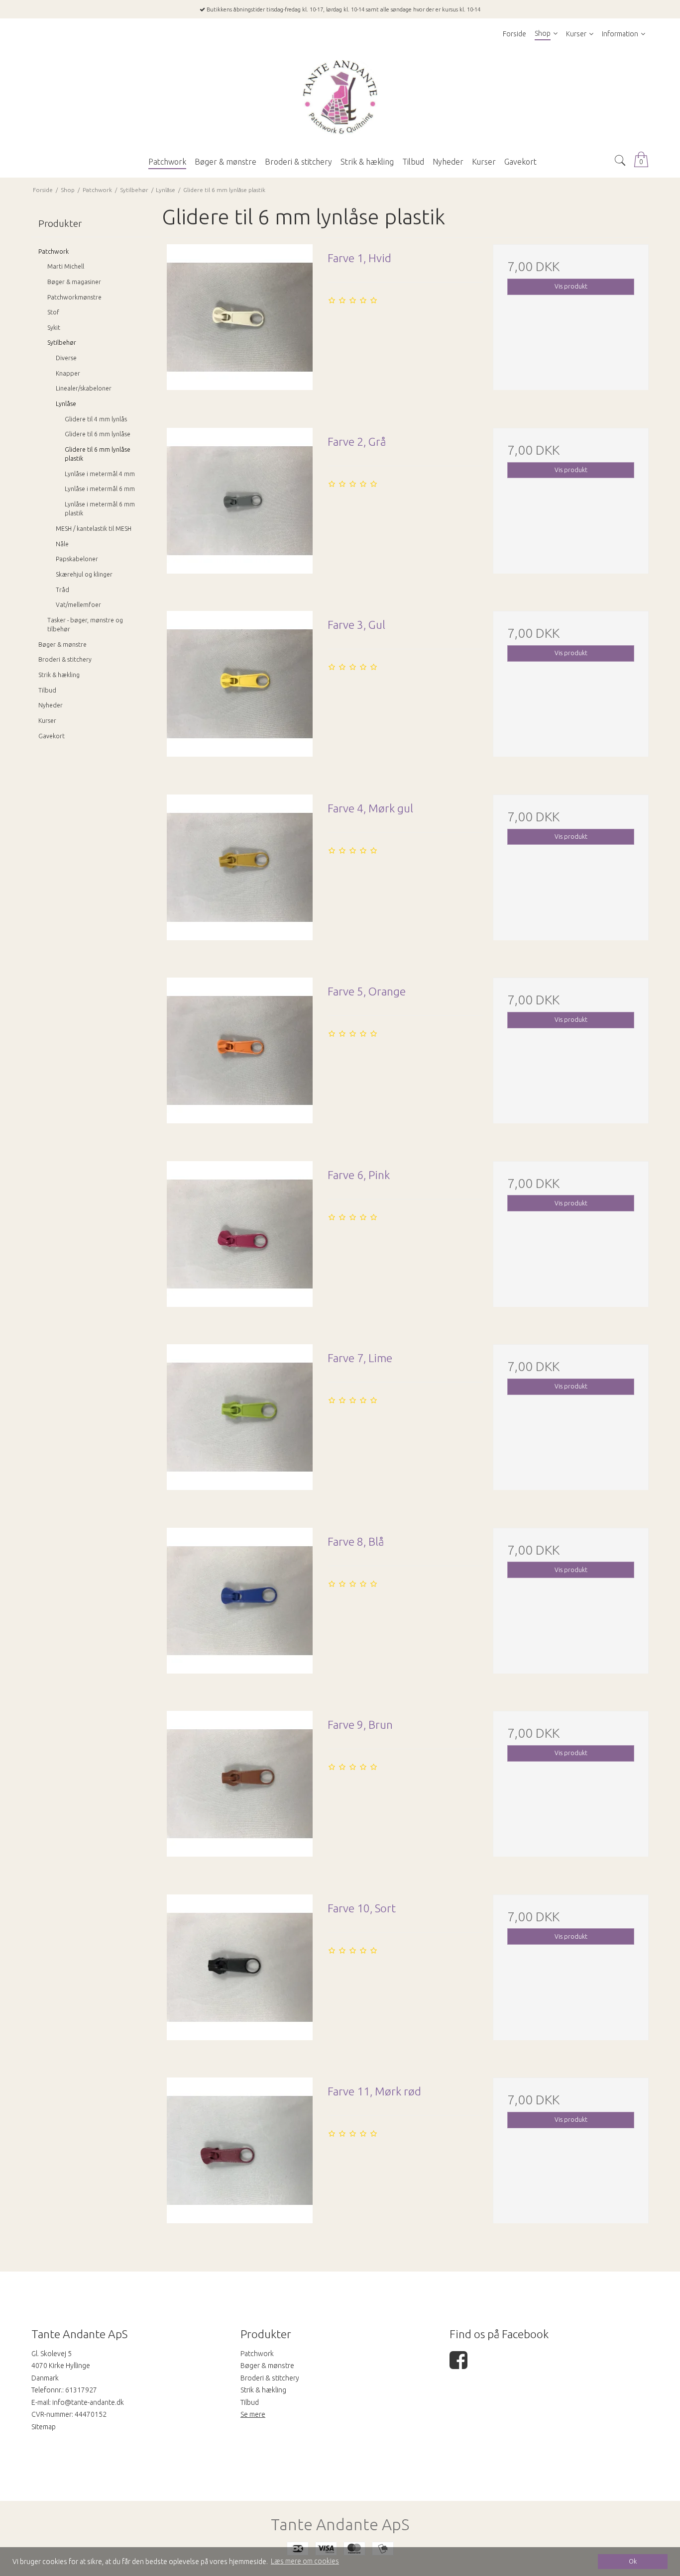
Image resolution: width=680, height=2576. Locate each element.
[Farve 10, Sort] (239, 1972)
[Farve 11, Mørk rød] (239, 2155)
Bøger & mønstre (62, 644)
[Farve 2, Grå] (239, 505)
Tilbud (47, 690)
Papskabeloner (77, 559)
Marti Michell (66, 266)
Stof (53, 312)
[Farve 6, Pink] (239, 1239)
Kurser (47, 721)
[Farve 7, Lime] (239, 1422)
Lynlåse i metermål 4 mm (100, 474)
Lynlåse (66, 404)
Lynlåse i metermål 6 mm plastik (100, 509)
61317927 (81, 2390)
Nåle (62, 544)
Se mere (253, 2414)
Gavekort (52, 736)
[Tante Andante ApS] (340, 98)
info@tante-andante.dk (88, 2402)
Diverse (66, 358)
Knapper (68, 373)
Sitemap (44, 2427)
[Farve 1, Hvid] (239, 322)
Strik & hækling (59, 675)
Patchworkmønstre (74, 297)
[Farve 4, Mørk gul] (239, 872)
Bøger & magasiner (74, 282)
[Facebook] (458, 2365)
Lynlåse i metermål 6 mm (100, 489)
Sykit (54, 328)
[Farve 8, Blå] (239, 1605)
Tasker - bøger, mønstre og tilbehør (85, 625)
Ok (633, 2561)
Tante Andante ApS (340, 2525)
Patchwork (54, 251)
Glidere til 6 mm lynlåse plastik (98, 454)
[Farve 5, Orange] (239, 1055)
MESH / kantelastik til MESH (94, 529)
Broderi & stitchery (65, 659)
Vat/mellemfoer (78, 605)
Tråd (62, 590)
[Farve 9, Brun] (239, 1788)
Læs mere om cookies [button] (305, 2561)
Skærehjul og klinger (84, 574)
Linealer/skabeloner (84, 388)
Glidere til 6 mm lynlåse (98, 434)
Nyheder (51, 705)
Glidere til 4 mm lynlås (96, 419)
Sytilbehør (62, 343)
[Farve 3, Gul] (239, 689)
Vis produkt (571, 286)
